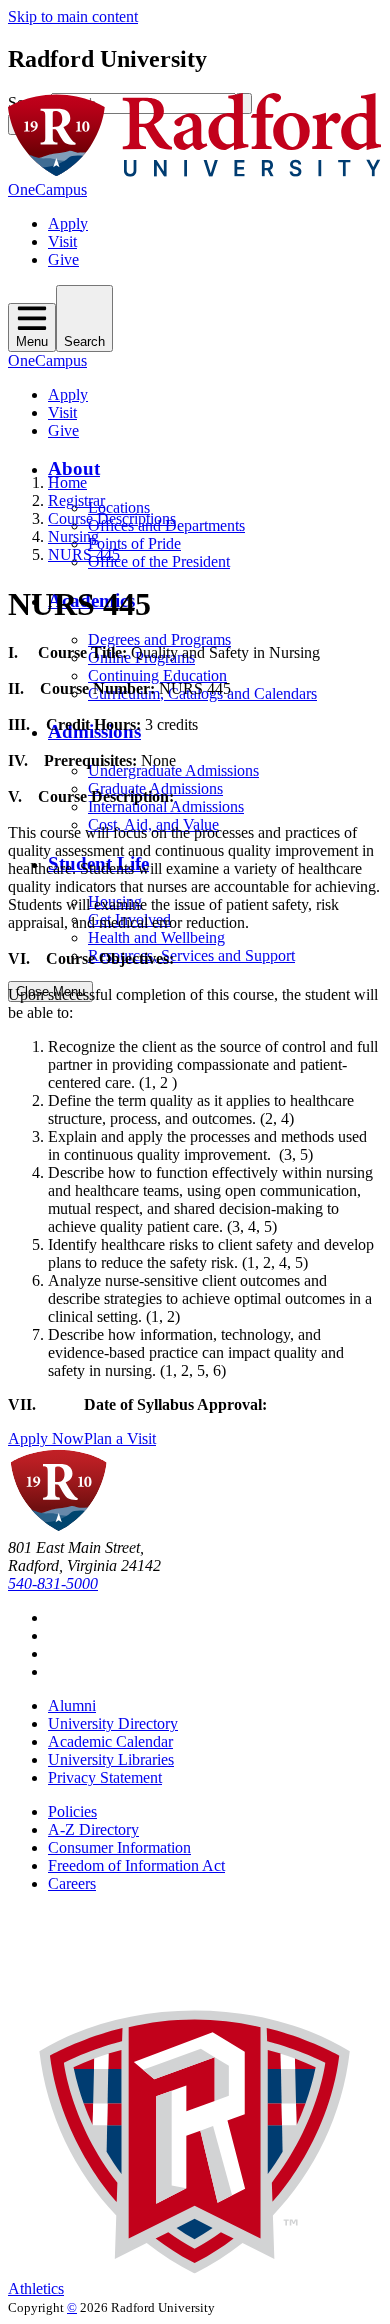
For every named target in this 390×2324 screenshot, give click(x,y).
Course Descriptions (112, 518)
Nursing (73, 536)
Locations (119, 507)
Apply (68, 223)
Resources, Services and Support (191, 955)
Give (63, 259)
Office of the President (159, 561)
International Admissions (166, 806)
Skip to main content (73, 16)
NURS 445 (84, 554)
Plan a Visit (120, 1438)
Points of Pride (134, 543)
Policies (72, 1811)
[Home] (195, 171)
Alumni (72, 1705)
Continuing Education (157, 675)
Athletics (36, 2288)
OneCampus (47, 189)
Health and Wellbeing (156, 937)
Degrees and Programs (159, 639)
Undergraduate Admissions (173, 770)
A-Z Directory (93, 1829)
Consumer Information (119, 1847)
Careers (72, 1883)
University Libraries (111, 1759)
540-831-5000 (53, 1583)
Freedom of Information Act (136, 1865)
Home (67, 482)
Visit (62, 241)
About (74, 468)
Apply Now (46, 1438)
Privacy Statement (105, 1777)
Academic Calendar (110, 1741)
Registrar (76, 500)
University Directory (113, 1723)
